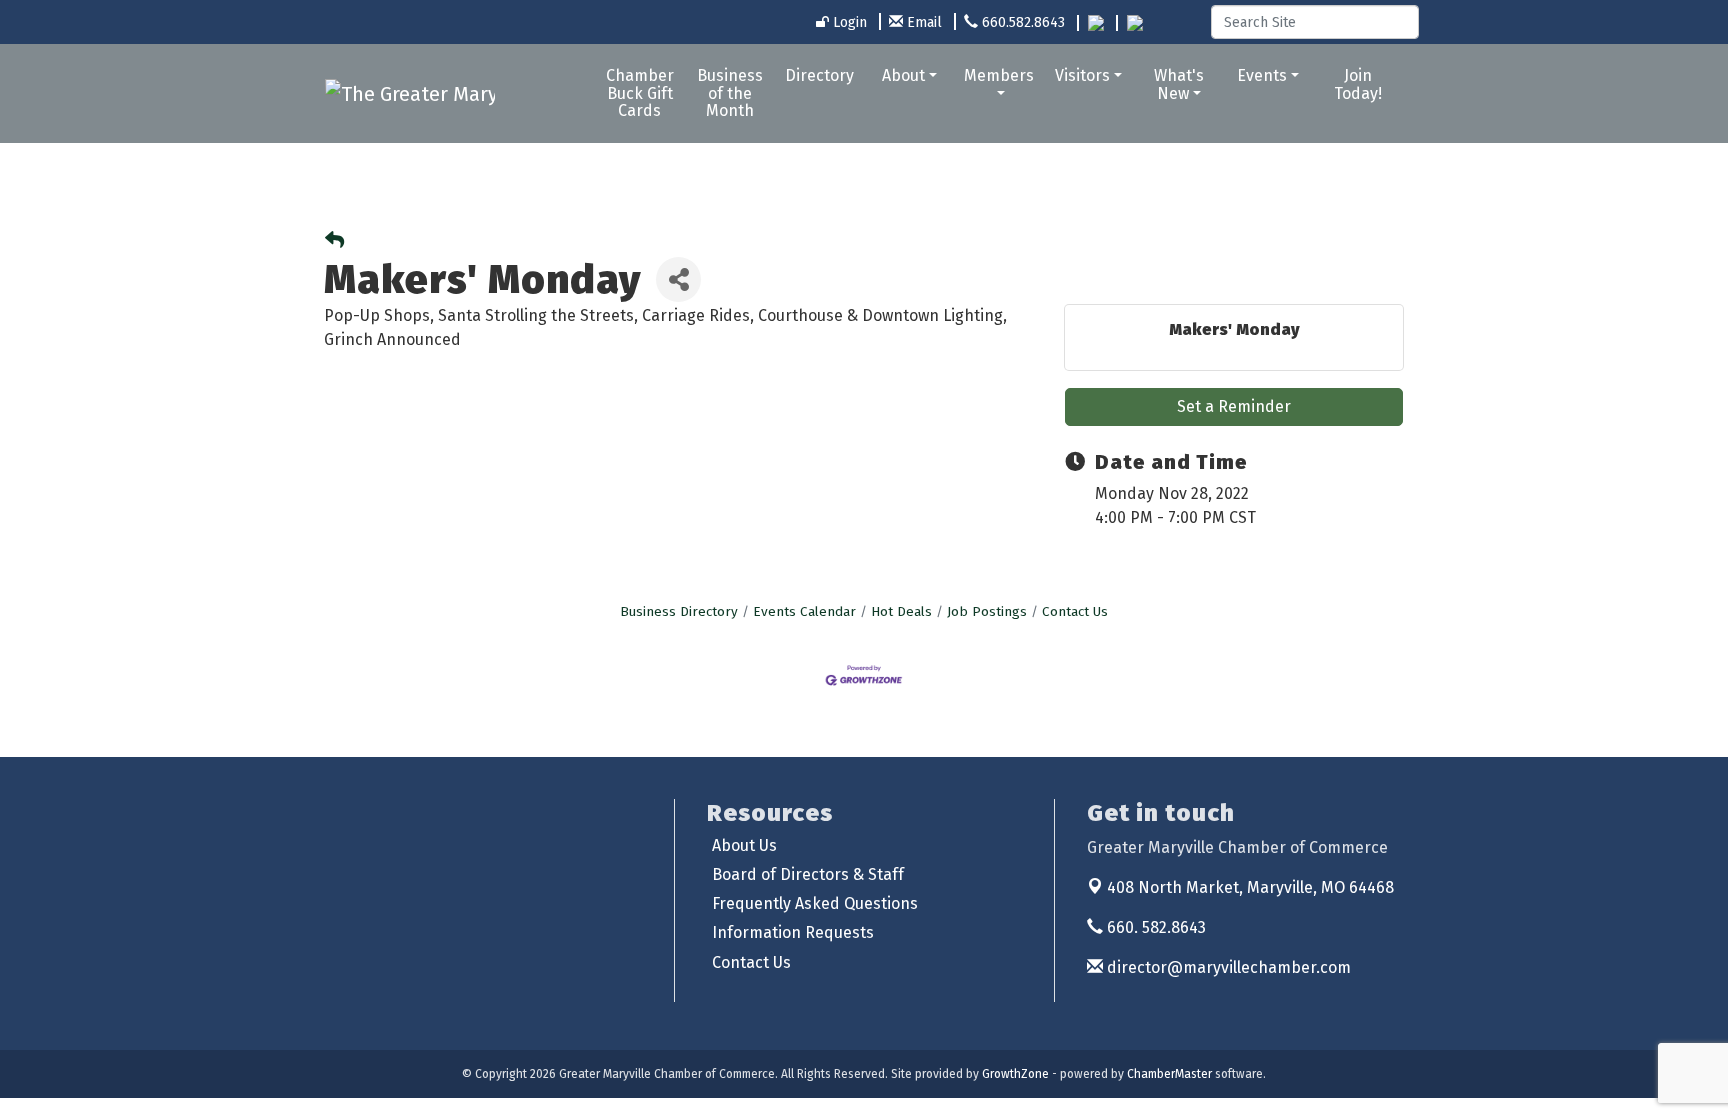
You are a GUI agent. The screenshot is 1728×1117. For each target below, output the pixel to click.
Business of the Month (730, 93)
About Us (744, 845)
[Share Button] (678, 279)
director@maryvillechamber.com (1227, 967)
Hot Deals (901, 611)
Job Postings (987, 611)
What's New (1179, 84)
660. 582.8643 (1154, 927)
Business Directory (679, 611)
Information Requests (793, 932)
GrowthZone (1015, 1074)
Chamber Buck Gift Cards (640, 93)
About (903, 75)
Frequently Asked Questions (815, 903)
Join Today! (1358, 84)
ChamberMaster (1169, 1074)
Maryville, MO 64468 (1250, 887)
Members (999, 75)
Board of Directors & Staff (808, 874)
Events (1262, 75)
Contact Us (1075, 611)
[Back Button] (334, 241)
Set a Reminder (1234, 406)
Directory (819, 75)
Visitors (1082, 75)
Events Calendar (804, 611)
